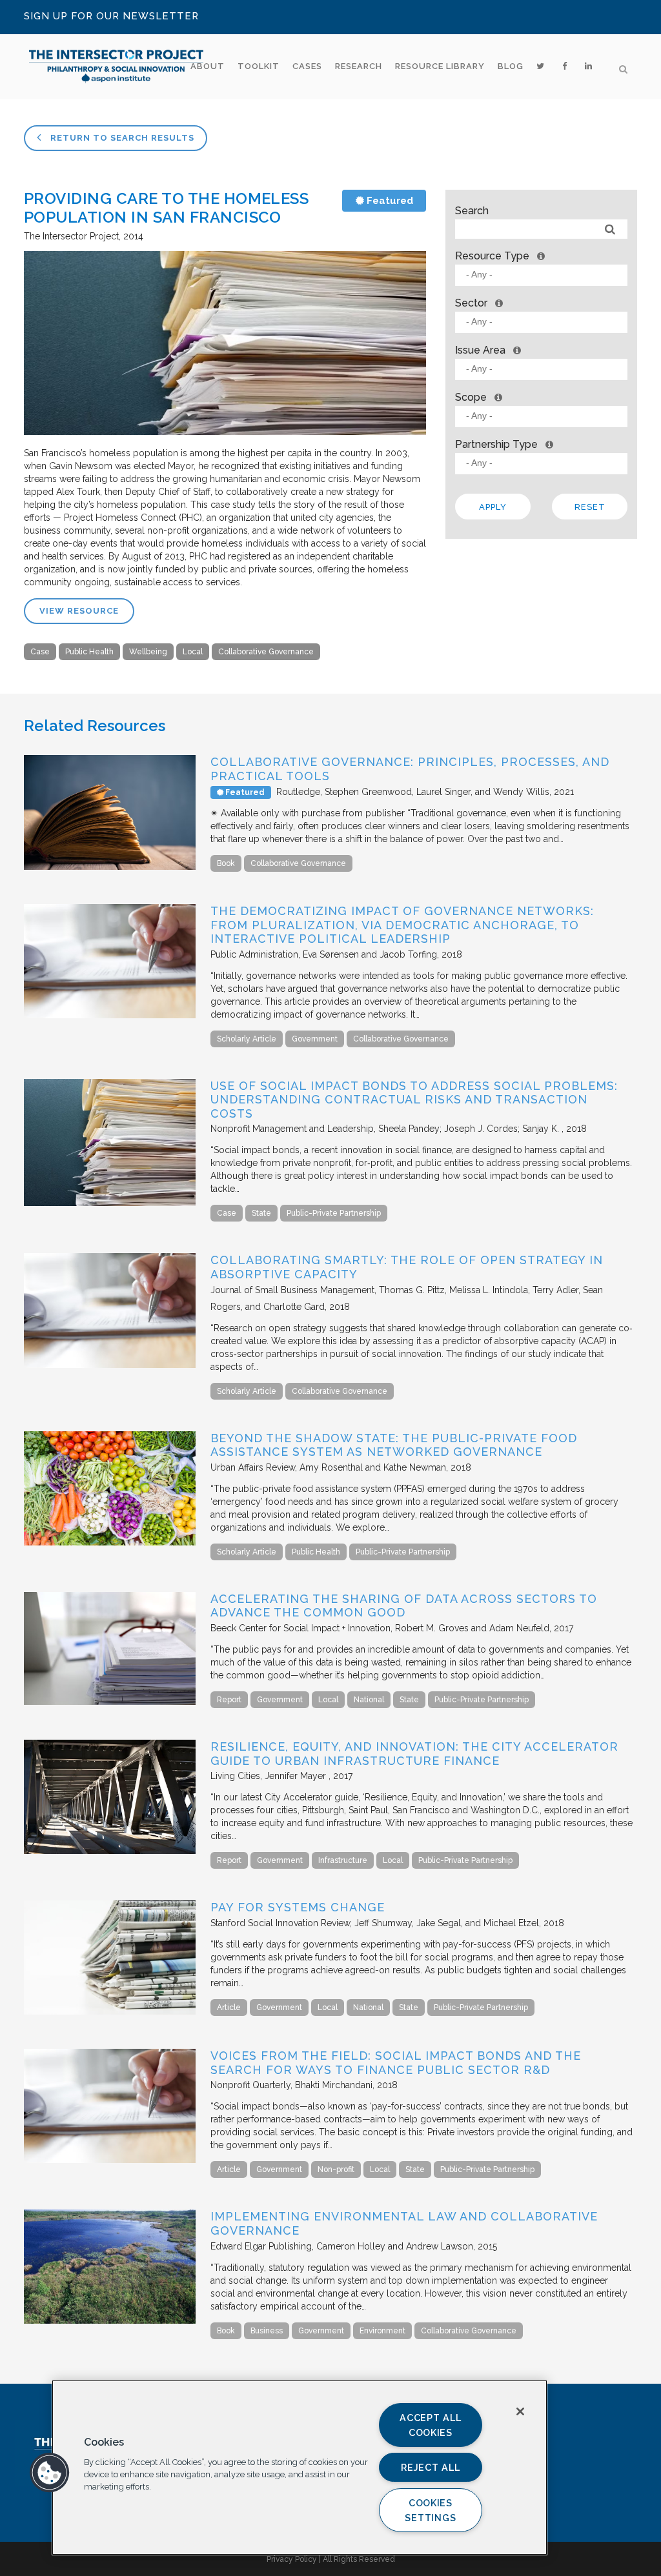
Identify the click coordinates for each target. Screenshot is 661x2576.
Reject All (430, 2467)
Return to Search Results (121, 138)
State (261, 1213)
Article (229, 2007)
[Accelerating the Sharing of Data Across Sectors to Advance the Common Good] (110, 1702)
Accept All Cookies (430, 2425)
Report (229, 1700)
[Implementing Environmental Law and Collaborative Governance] (110, 2320)
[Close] (520, 2411)
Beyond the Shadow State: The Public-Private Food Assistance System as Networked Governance (394, 1445)
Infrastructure (343, 1860)
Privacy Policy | (295, 2559)
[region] (300, 2468)
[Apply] (610, 229)
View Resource (79, 611)
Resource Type (492, 256)
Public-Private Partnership (334, 1213)
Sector (471, 303)
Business (267, 2331)
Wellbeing (148, 652)
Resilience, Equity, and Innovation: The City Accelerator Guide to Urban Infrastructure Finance (414, 1754)
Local (193, 652)
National (369, 1700)
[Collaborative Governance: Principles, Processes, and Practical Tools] (110, 867)
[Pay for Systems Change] (110, 2011)
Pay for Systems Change (298, 1907)
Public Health (89, 652)
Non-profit (336, 2169)
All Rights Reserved (359, 2559)
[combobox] (541, 275)
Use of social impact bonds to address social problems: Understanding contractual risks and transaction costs (414, 1100)
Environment (382, 2331)
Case (40, 652)
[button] (50, 2473)
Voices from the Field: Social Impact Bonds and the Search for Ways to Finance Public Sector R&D (396, 2063)
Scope (471, 397)
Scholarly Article (247, 1039)
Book (226, 863)
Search (472, 211)
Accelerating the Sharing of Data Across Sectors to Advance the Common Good (404, 1606)
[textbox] (544, 275)
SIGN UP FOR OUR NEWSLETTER (111, 16)
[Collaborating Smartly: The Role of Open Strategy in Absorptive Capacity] (110, 1365)
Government (315, 1039)
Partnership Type (496, 444)
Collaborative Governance (266, 652)
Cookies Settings (430, 2510)
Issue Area (480, 350)
